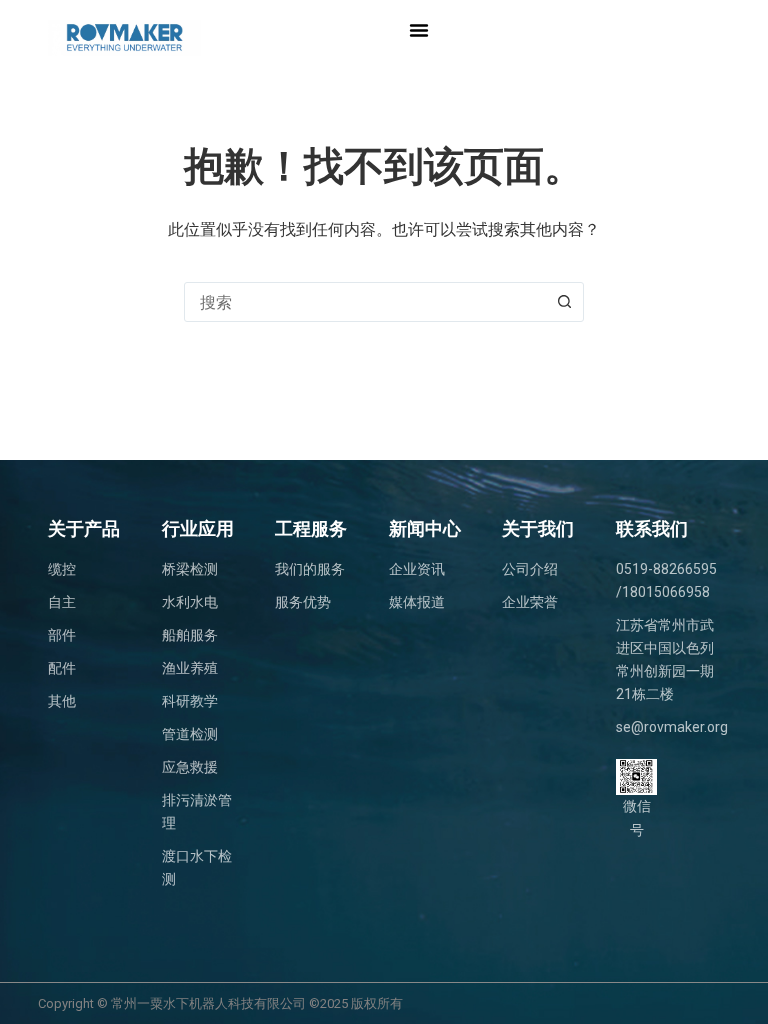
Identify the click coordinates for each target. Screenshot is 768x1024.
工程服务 (311, 528)
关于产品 (84, 528)
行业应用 (198, 528)
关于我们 (538, 528)
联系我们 (652, 528)
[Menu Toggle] (419, 30)
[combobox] (365, 302)
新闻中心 (425, 528)
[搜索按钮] (564, 302)
